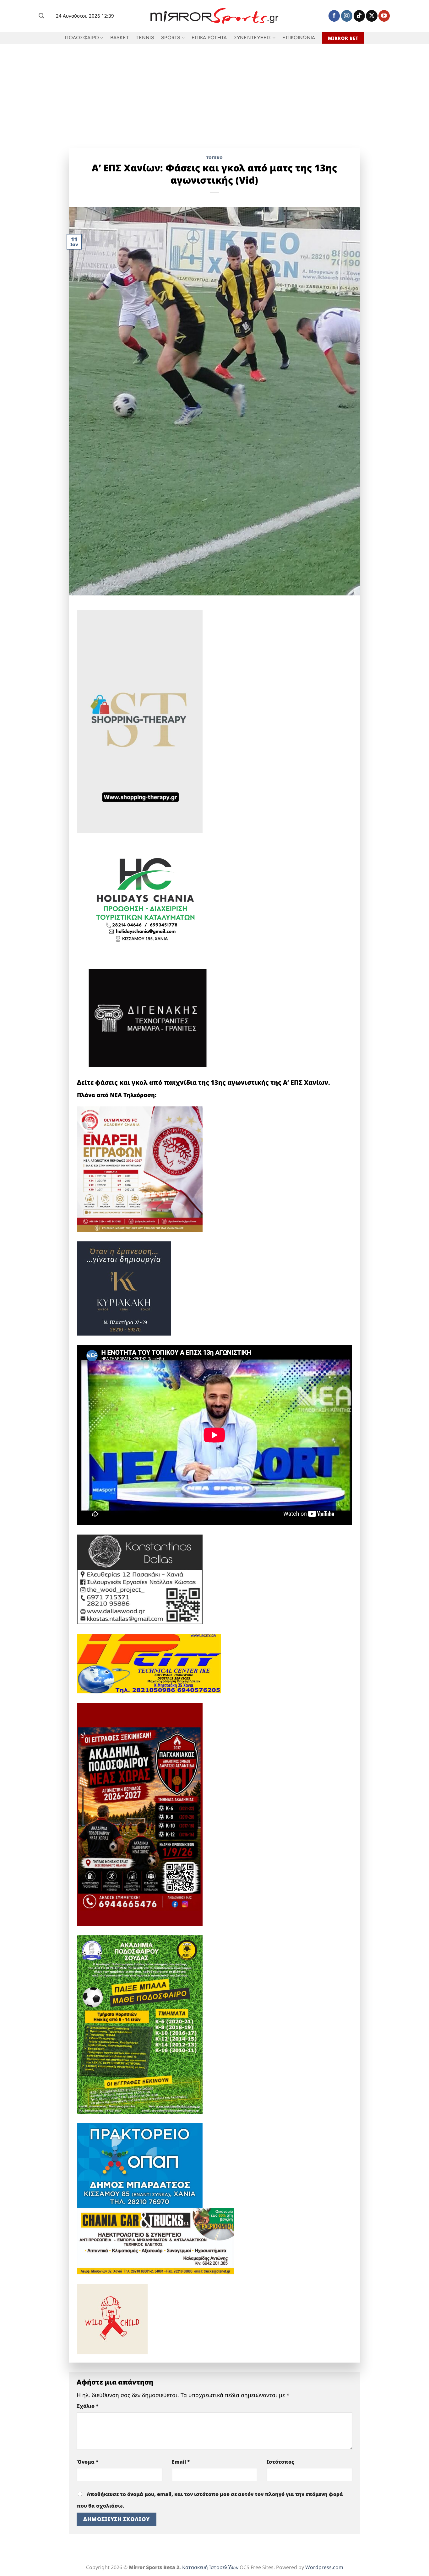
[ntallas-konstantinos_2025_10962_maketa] (140, 1579)
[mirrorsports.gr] (215, 16)
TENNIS (145, 38)
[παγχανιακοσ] (140, 1814)
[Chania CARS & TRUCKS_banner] (155, 2240)
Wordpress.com (324, 2567)
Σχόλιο (88, 2406)
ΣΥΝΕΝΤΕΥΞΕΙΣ (253, 38)
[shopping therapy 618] (140, 721)
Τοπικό (215, 158)
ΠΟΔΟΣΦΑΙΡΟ (82, 38)
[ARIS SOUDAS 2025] (140, 2024)
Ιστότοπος (280, 2462)
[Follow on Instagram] (347, 16)
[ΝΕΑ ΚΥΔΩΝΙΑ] (140, 1169)
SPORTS (171, 38)
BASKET (120, 38)
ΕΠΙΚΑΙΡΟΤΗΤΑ (209, 38)
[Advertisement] (215, 91)
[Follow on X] (372, 16)
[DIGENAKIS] (148, 1019)
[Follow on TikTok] (359, 16)
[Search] (41, 16)
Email (181, 2462)
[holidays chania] (146, 896)
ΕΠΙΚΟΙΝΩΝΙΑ (299, 38)
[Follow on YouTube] (384, 16)
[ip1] (149, 1663)
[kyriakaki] (124, 1288)
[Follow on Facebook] (334, 16)
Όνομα (88, 2462)
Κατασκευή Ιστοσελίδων (210, 2567)
